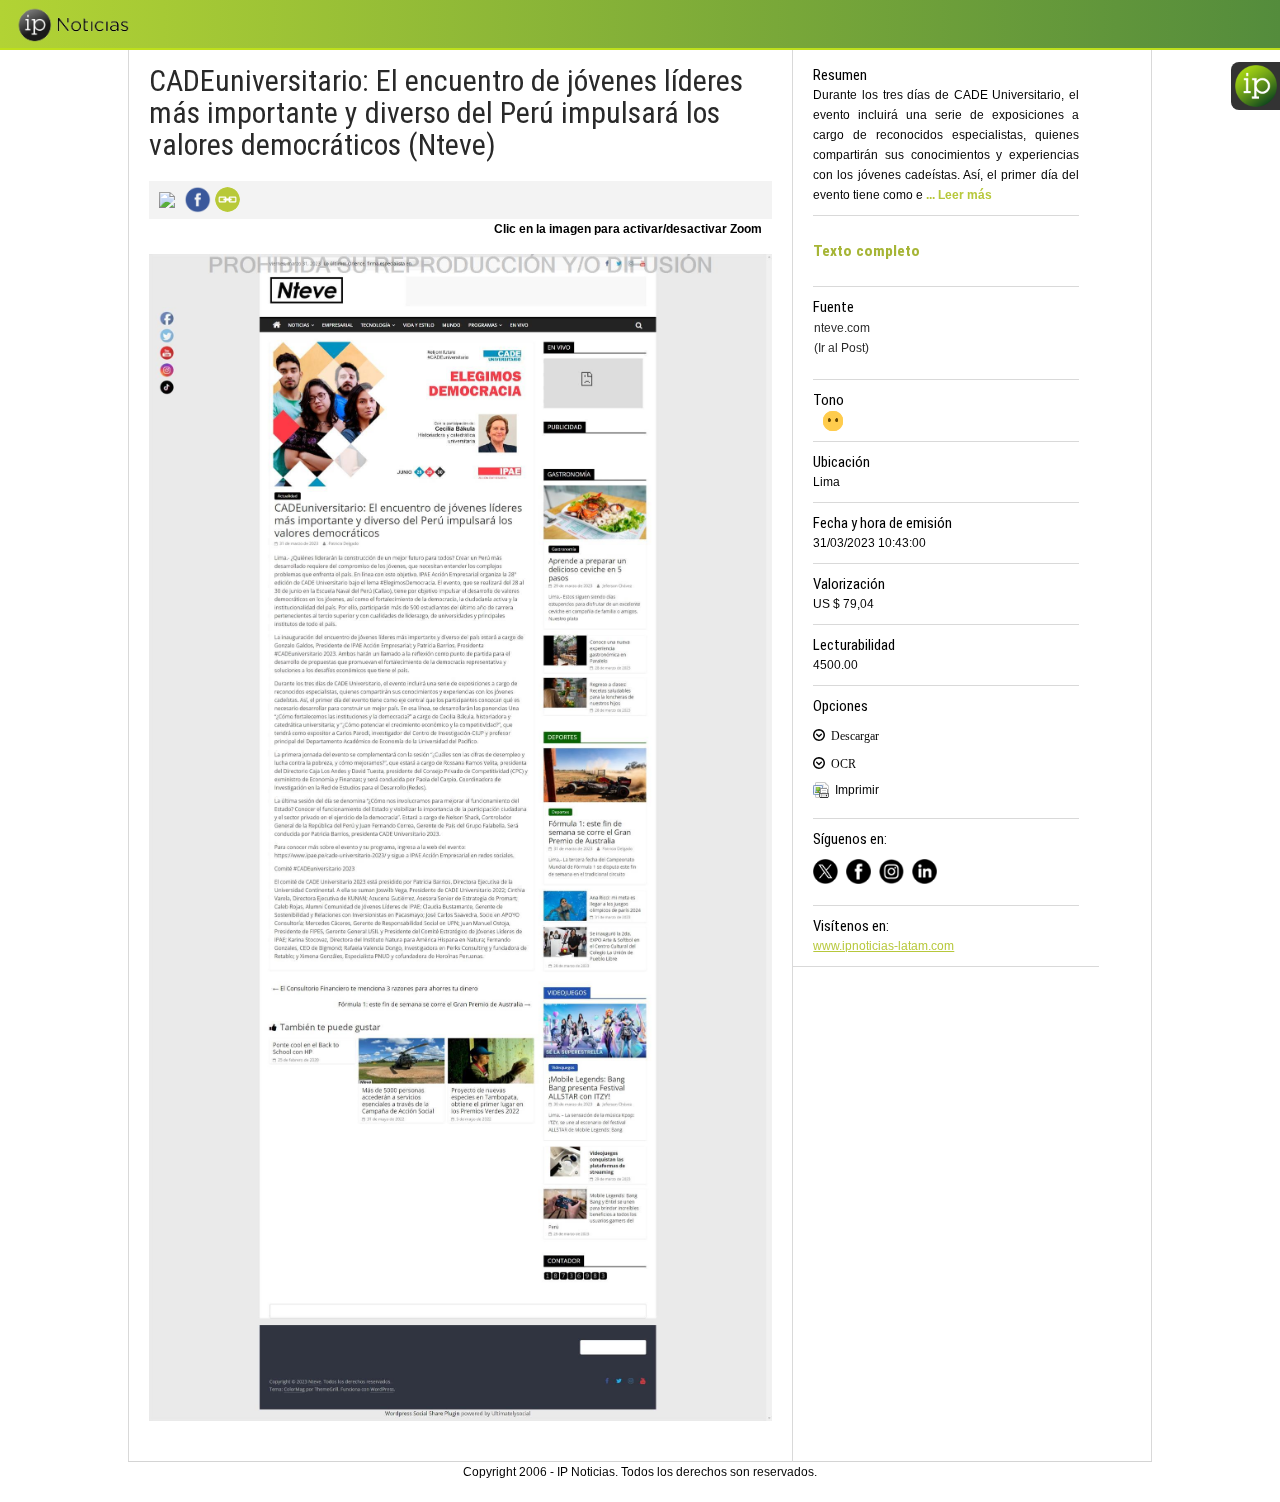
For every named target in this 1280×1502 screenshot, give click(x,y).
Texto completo (866, 251)
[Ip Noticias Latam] (862, 868)
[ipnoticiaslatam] (895, 868)
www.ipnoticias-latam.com (883, 946)
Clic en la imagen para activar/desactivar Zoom (628, 229)
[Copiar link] (225, 198)
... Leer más (959, 195)
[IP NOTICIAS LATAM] (829, 868)
